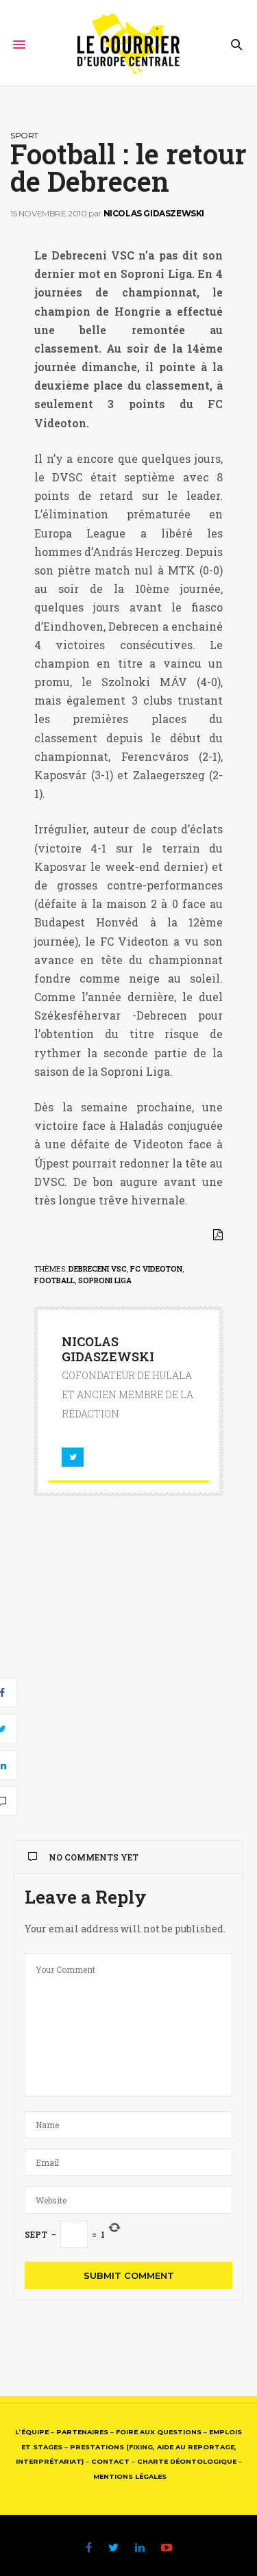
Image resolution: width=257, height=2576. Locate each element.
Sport (24, 135)
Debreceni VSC (98, 1268)
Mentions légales (130, 2476)
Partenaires (82, 2432)
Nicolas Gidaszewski (154, 213)
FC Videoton (156, 1268)
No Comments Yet (94, 1857)
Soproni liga (105, 1280)
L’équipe (32, 2432)
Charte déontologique (187, 2461)
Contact (110, 2461)
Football (54, 1280)
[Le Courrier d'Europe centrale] (128, 45)
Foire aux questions (159, 2432)
